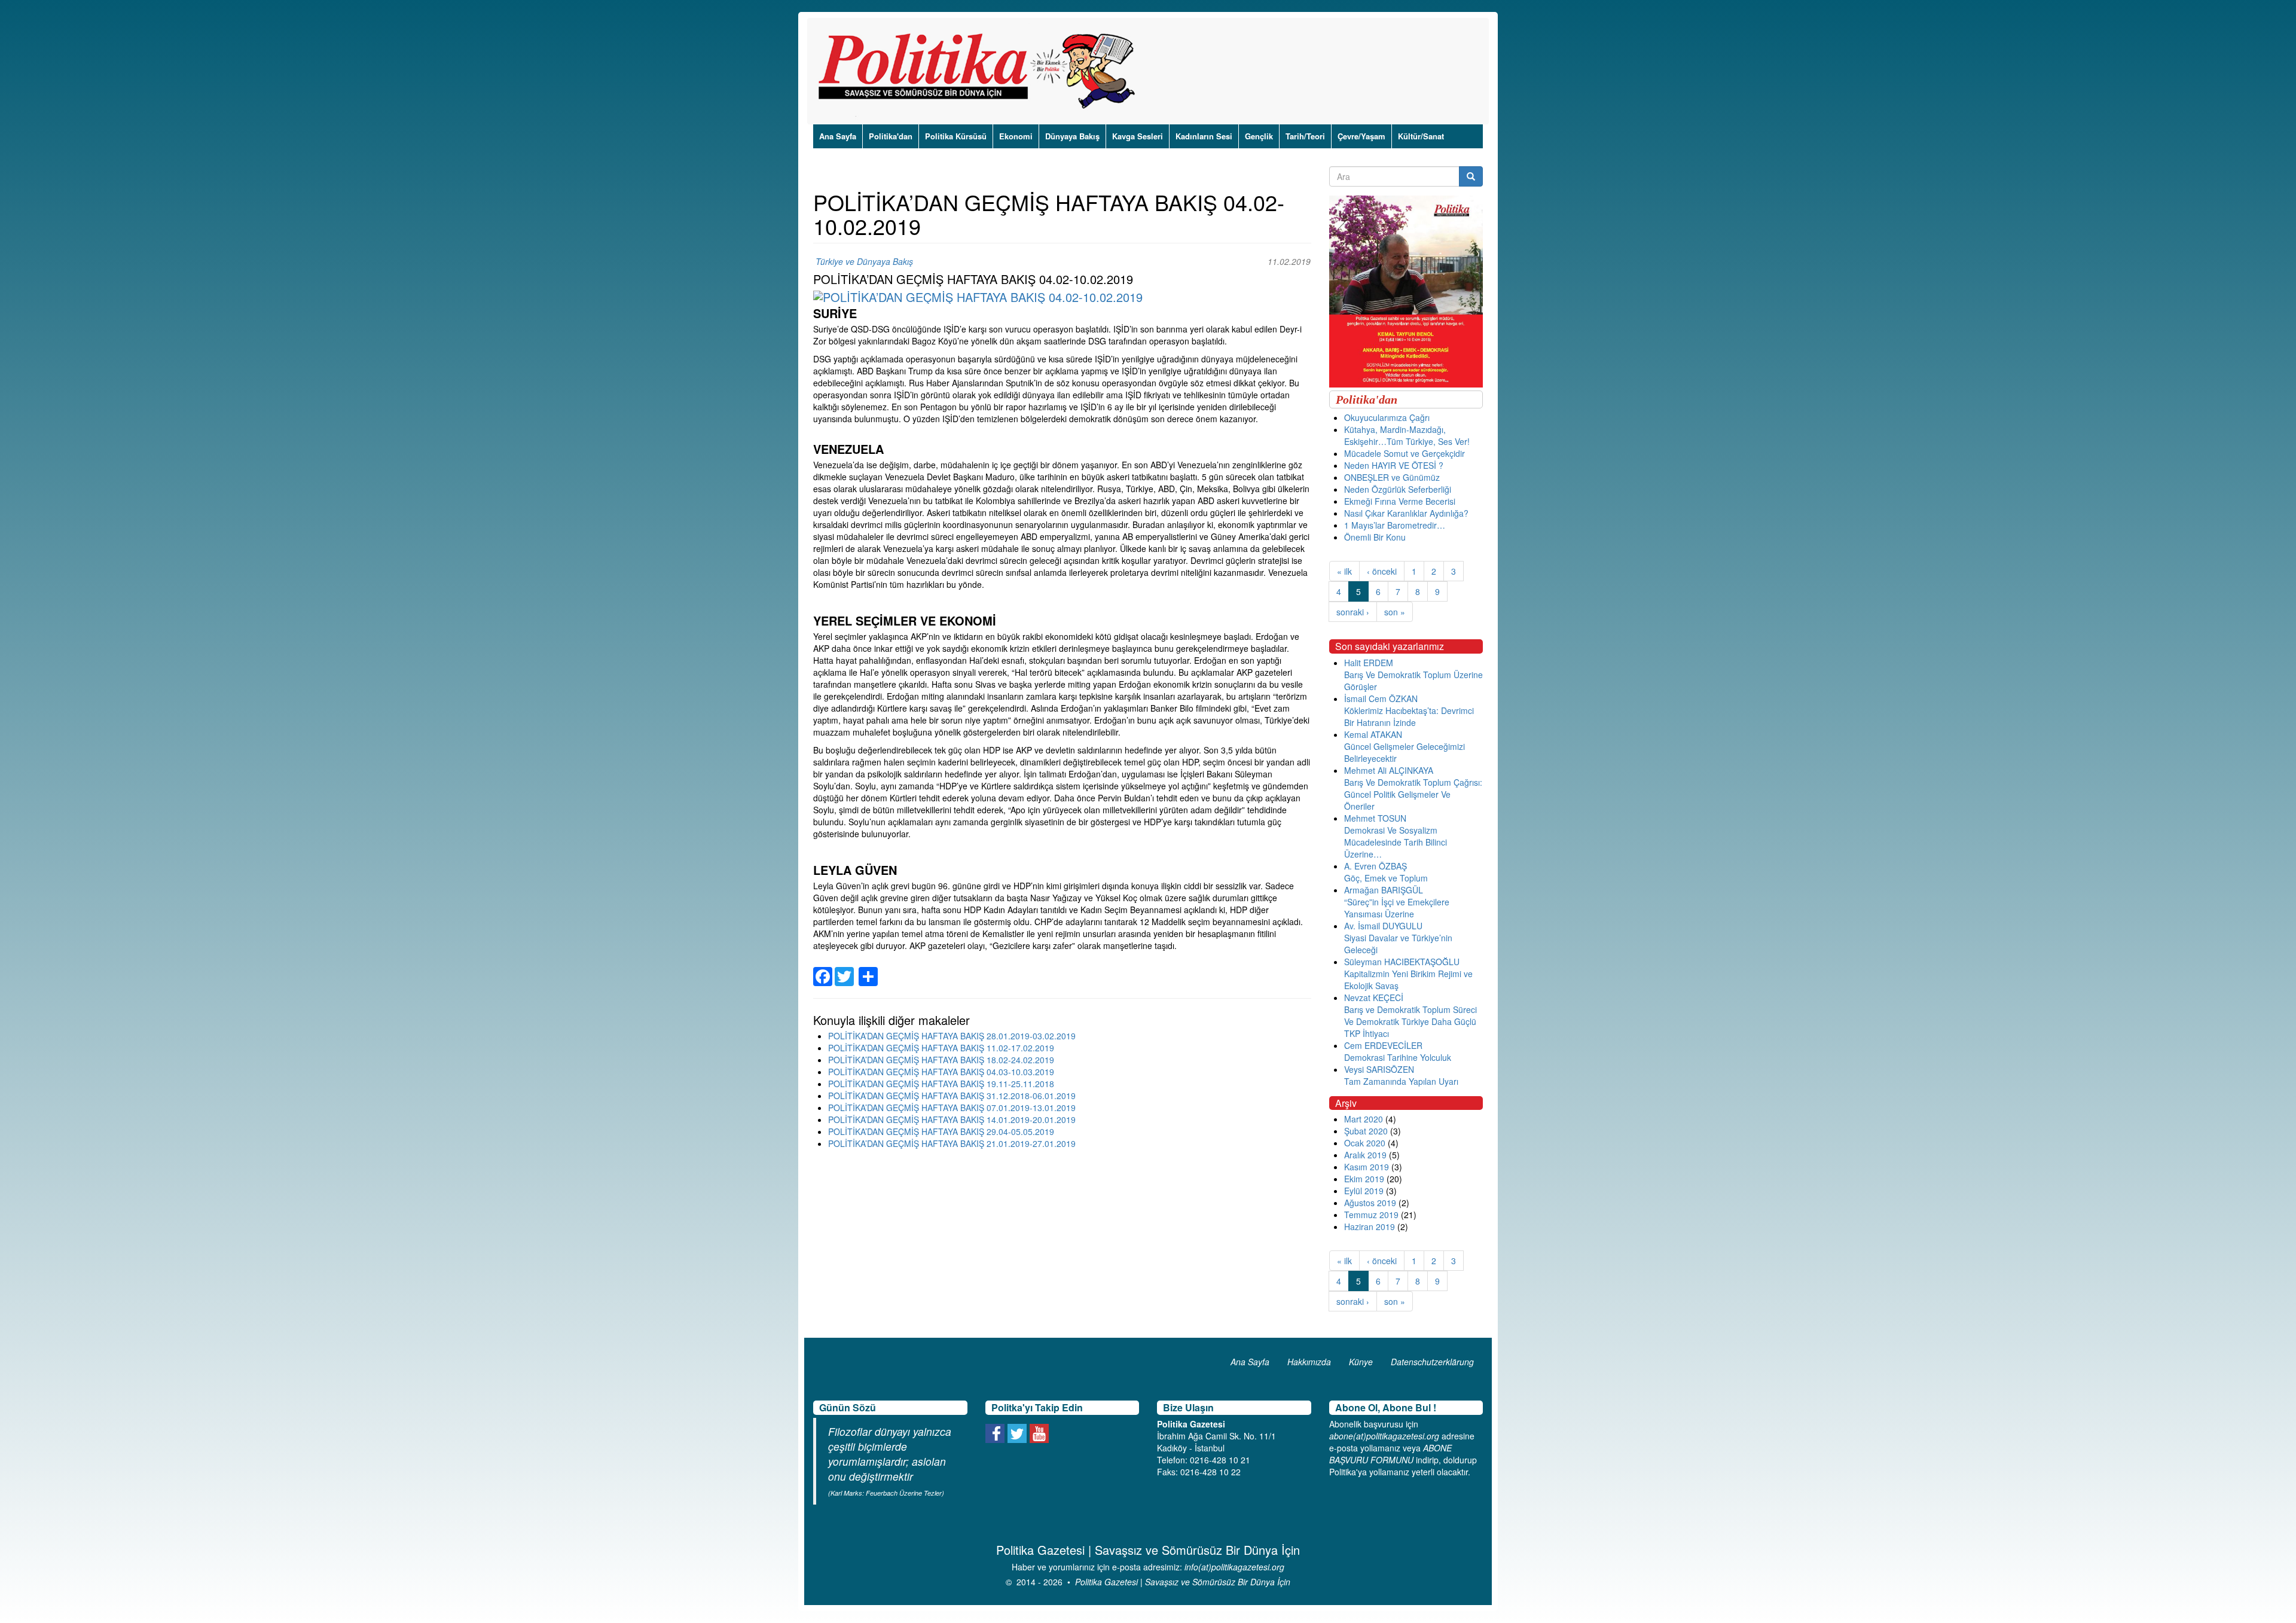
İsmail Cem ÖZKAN (1381, 698)
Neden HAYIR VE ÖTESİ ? (1394, 465)
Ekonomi (1016, 136)
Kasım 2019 (1367, 1167)
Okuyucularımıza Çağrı (1387, 417)
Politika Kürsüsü (956, 136)
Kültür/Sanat (1421, 136)
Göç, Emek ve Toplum (1386, 878)
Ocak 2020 (1365, 1143)
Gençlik (1259, 136)
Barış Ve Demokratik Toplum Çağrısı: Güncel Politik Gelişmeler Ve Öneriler (1413, 794)
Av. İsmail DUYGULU (1383, 926)
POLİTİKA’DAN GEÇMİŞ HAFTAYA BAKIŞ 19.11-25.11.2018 (941, 1084)
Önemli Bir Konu (1375, 537)
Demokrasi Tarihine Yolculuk (1398, 1057)
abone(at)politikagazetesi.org (1384, 1436)
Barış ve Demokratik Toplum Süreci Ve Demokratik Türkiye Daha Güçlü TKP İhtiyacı (1410, 1021)
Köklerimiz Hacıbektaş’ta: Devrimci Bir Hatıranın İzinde (1409, 716)
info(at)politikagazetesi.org (1234, 1567)
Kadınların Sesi (1204, 136)
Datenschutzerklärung (1432, 1362)
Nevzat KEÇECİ (1374, 997)
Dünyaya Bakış (1072, 136)
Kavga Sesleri (1138, 136)
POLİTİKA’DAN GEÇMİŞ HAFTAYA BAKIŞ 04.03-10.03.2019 (941, 1072)
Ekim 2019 (1364, 1179)
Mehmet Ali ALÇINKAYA (1389, 770)
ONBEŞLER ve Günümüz (1392, 477)
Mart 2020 (1364, 1119)
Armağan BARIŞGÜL (1384, 890)
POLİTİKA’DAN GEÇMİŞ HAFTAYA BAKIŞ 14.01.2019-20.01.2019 (952, 1119)
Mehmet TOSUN (1375, 818)
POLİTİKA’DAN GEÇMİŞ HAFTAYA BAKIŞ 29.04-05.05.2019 (941, 1131)
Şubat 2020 (1366, 1131)
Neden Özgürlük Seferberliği (1398, 489)
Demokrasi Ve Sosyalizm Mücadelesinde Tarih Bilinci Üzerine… (1396, 842)
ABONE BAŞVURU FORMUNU (1390, 1454)
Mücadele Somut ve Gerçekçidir (1405, 453)
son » (1395, 612)
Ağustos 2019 (1370, 1203)
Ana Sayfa (838, 136)
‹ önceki (1382, 571)
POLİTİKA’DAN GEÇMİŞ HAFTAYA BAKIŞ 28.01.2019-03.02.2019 (952, 1036)
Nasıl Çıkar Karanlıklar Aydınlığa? (1406, 513)
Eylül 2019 (1364, 1191)
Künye (1361, 1362)
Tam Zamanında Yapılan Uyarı (1401, 1081)
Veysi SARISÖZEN (1379, 1069)
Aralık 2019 (1365, 1155)
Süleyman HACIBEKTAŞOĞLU (1402, 962)
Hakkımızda (1309, 1362)
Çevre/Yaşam (1361, 136)
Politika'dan (891, 136)
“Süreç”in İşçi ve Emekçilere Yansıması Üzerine (1397, 908)
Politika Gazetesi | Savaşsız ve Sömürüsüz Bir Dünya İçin (1183, 1582)
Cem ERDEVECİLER (1383, 1045)
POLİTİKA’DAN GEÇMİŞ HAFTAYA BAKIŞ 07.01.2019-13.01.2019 (952, 1108)
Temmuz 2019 (1371, 1215)
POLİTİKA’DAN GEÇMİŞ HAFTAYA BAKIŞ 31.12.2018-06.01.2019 (952, 1096)
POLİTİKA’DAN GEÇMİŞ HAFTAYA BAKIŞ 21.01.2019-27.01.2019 (952, 1143)
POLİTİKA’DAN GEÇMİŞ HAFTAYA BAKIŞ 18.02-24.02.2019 (941, 1060)
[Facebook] (823, 969)
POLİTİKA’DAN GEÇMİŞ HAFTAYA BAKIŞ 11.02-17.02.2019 (941, 1048)
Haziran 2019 (1370, 1227)
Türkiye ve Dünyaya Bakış (864, 261)
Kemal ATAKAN (1373, 734)
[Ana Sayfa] (981, 71)
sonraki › (1353, 612)
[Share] (868, 969)
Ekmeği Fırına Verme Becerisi (1400, 501)
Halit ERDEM (1369, 663)
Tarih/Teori (1305, 136)
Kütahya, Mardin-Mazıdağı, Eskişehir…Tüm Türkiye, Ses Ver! (1407, 435)
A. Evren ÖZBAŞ (1376, 866)
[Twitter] (844, 969)
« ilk (1344, 571)
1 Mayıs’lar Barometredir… (1395, 525)
